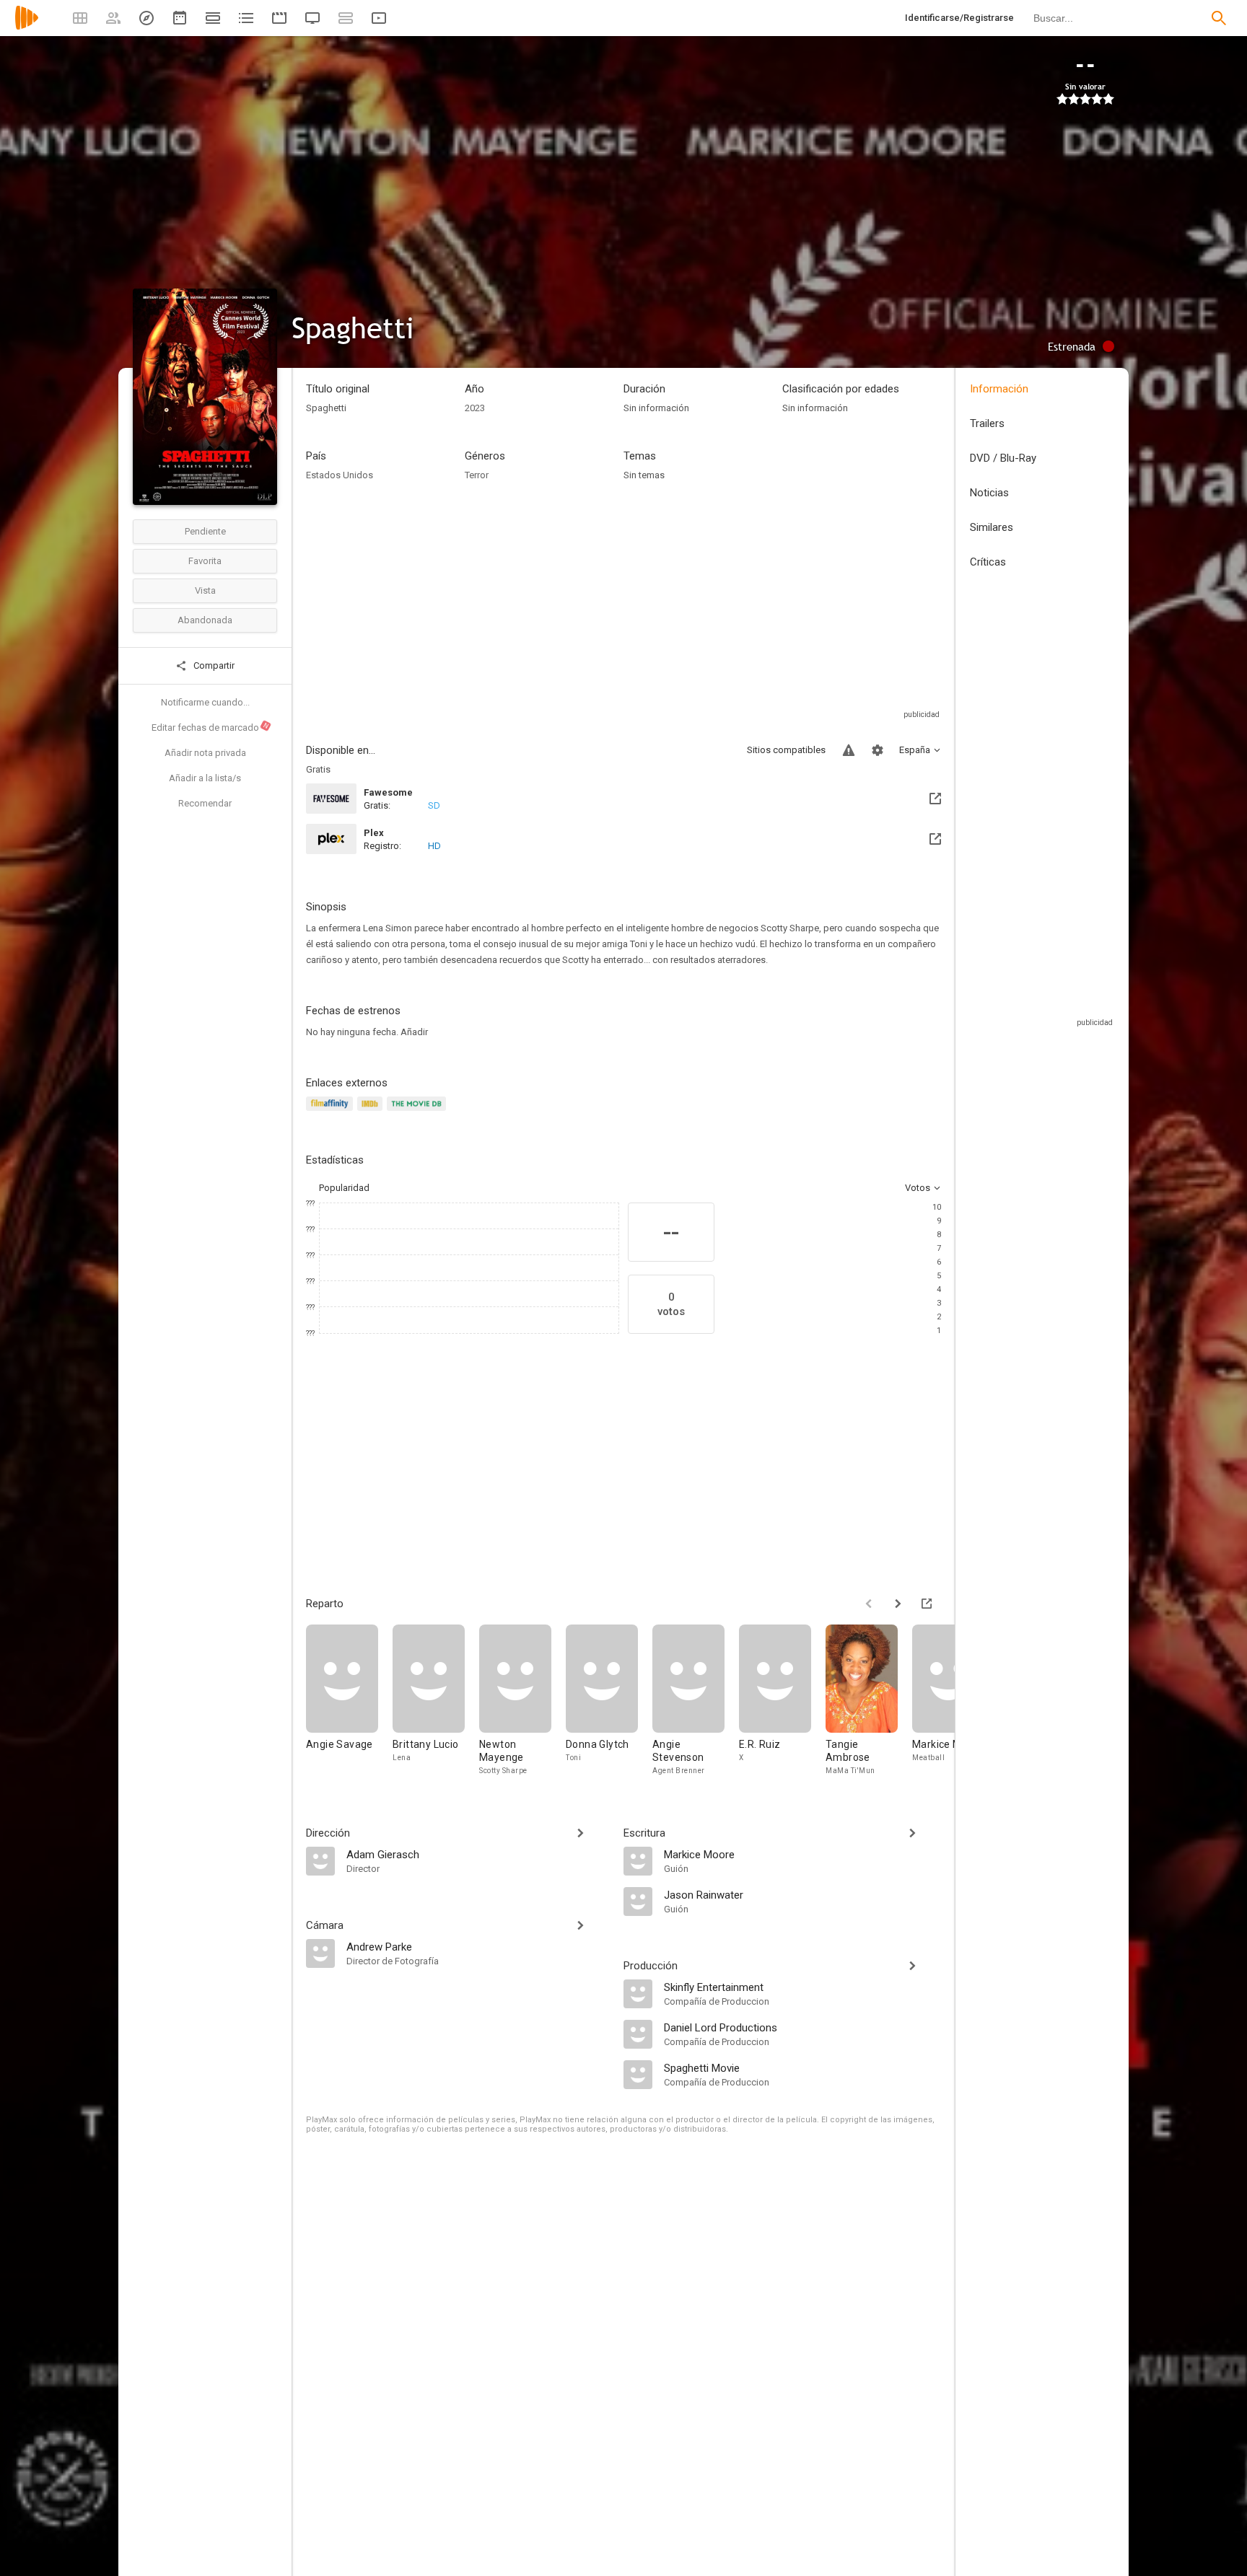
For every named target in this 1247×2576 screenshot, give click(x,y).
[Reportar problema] (849, 750)
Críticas (988, 562)
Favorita (205, 561)
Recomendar (205, 803)
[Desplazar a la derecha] (898, 1604)
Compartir (213, 665)
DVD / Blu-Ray (1003, 458)
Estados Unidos (340, 475)
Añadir (414, 1032)
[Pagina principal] (27, 27)
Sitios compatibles (786, 750)
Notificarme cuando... (205, 702)
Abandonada (205, 620)
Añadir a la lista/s (205, 778)
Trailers (987, 423)
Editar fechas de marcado (211, 727)
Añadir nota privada (205, 753)
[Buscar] (1219, 18)
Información (999, 389)
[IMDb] (372, 1112)
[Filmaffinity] (332, 1112)
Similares (992, 527)
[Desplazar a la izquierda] (869, 1604)
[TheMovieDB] (419, 1112)
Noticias (989, 493)
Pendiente (205, 531)
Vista (205, 590)
